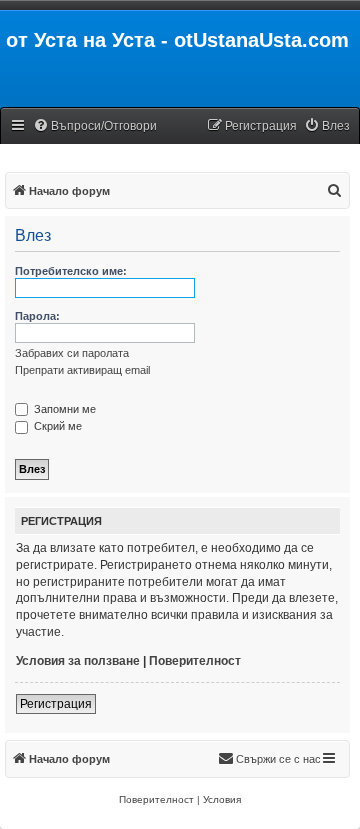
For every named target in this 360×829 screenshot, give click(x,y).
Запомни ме (63, 409)
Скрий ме (56, 426)
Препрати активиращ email (82, 370)
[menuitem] (95, 126)
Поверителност (195, 661)
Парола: (37, 316)
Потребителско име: (71, 271)
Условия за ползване (78, 661)
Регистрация (56, 704)
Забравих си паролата (72, 353)
